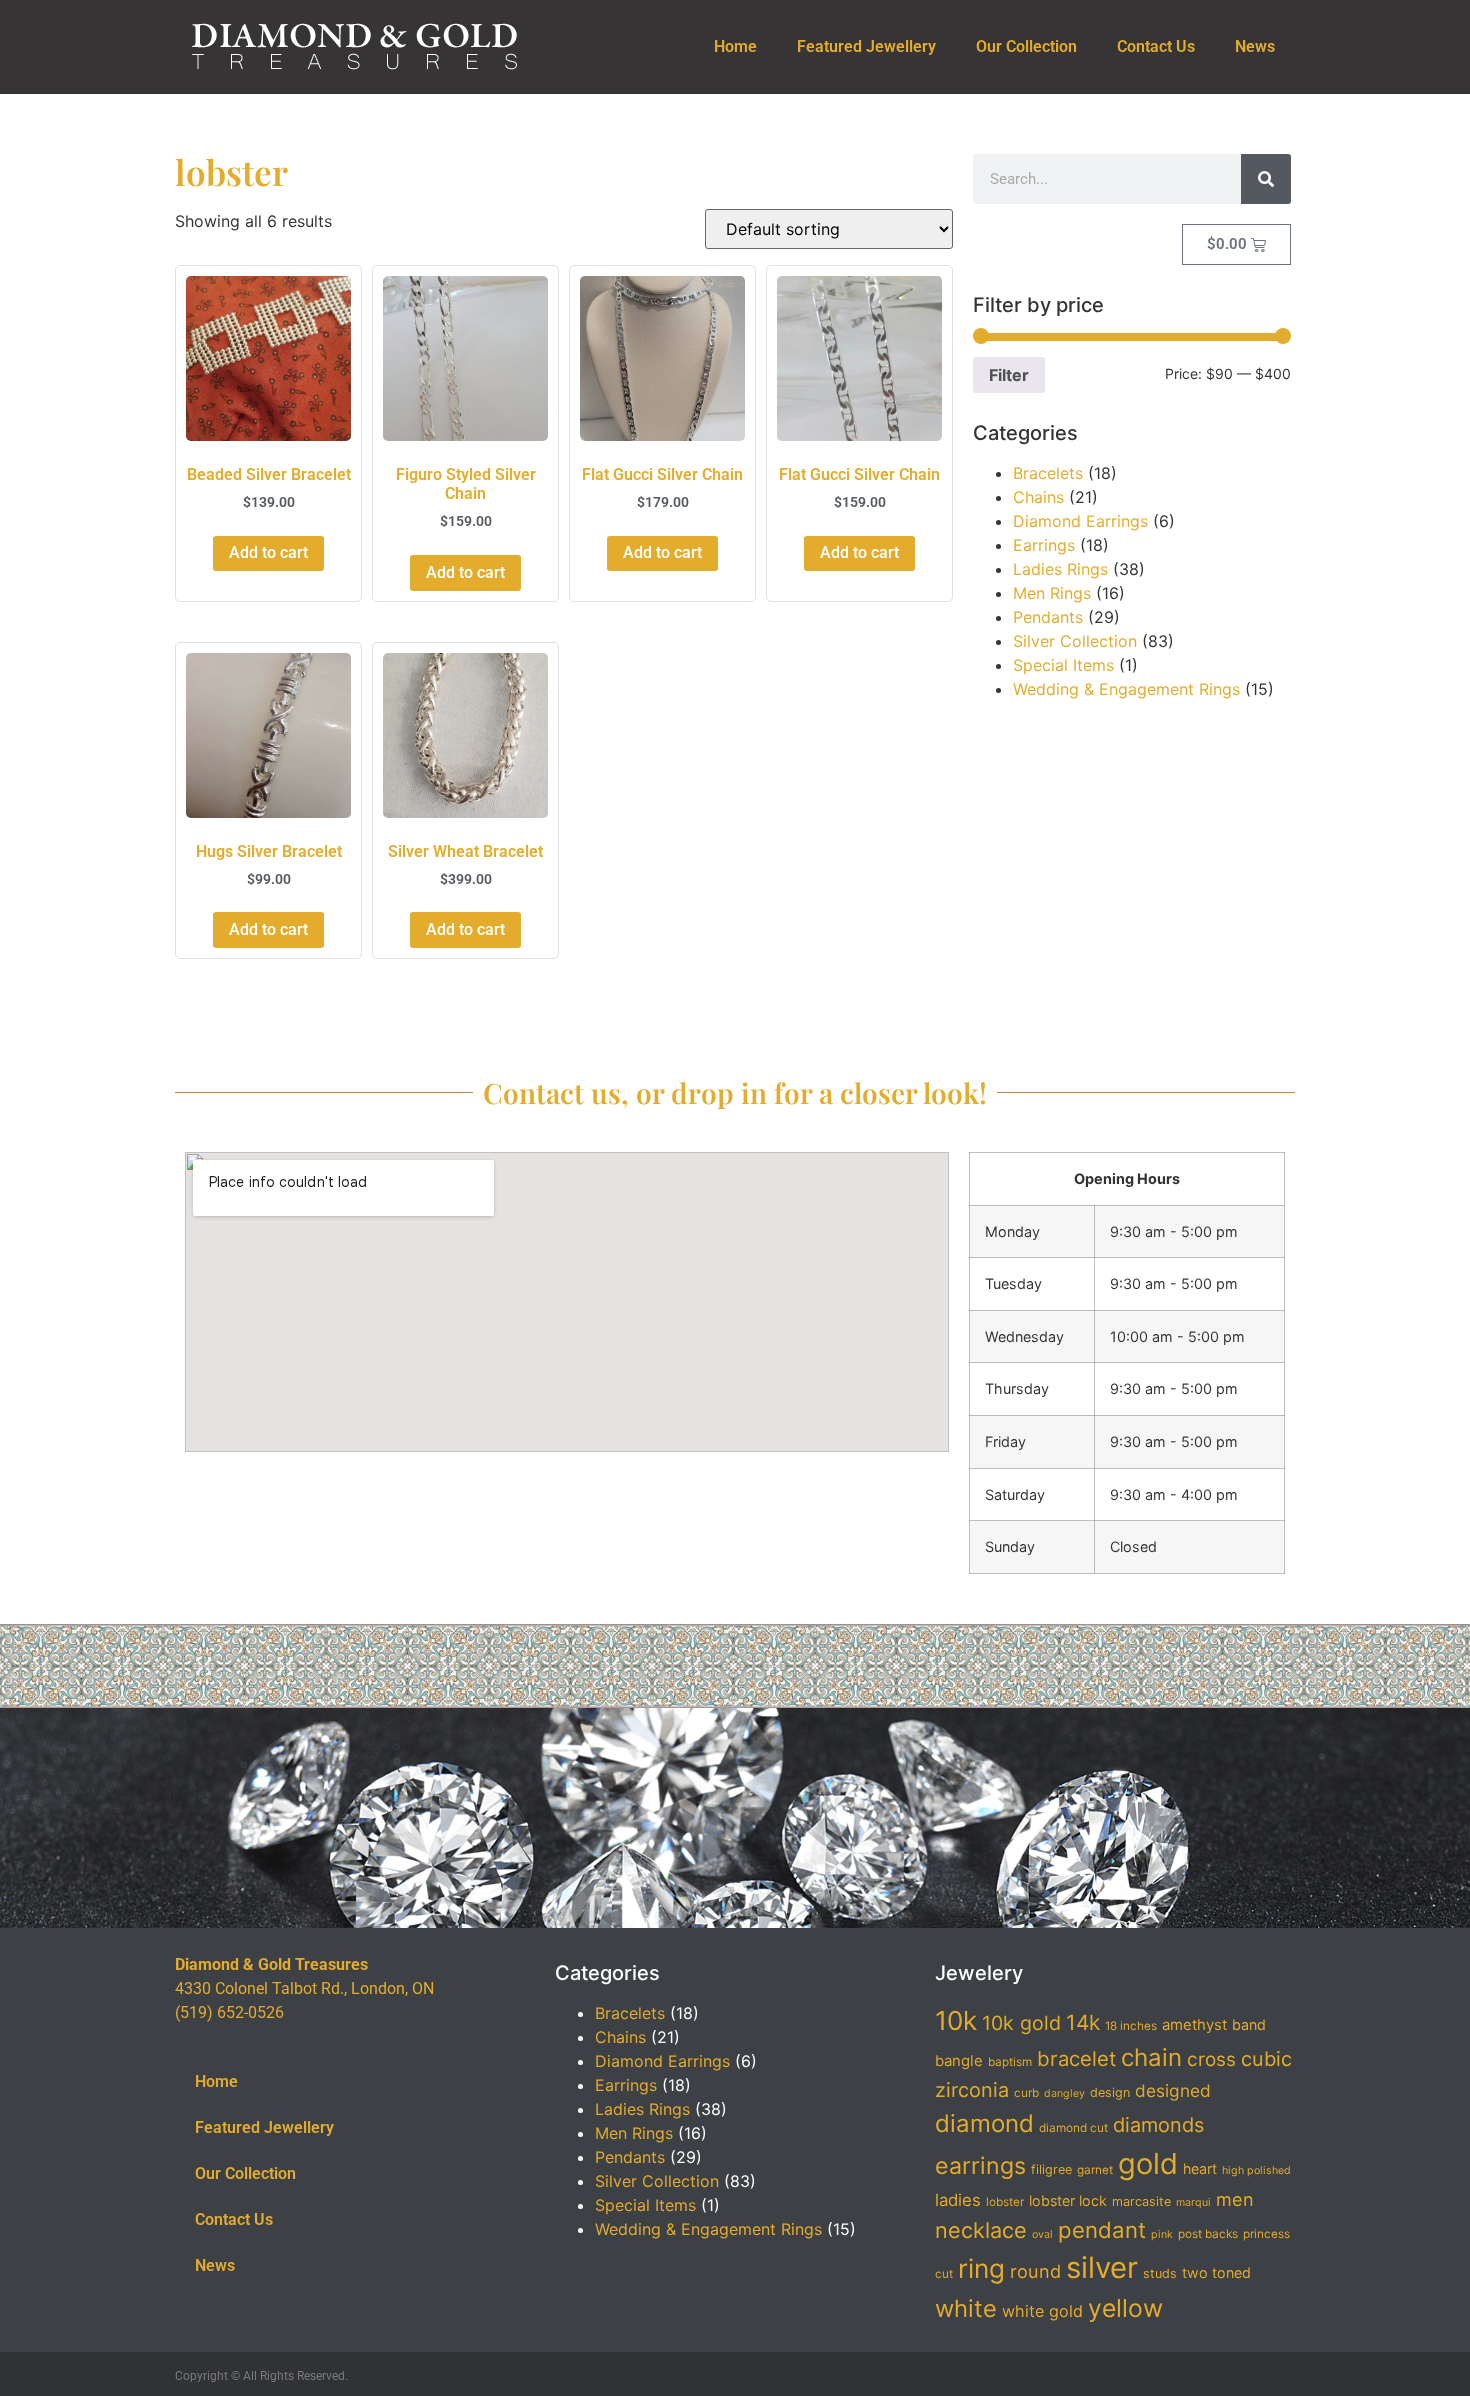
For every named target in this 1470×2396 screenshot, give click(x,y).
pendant (1102, 2229)
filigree (1051, 2169)
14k (1083, 2022)
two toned (1216, 2272)
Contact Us (1156, 46)
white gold (1042, 2311)
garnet (1095, 2170)
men (1235, 2199)
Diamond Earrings (1080, 521)
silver (1102, 2267)
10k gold (1021, 2023)
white (966, 2308)
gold (1148, 2163)
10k (956, 2020)
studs (1160, 2273)
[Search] (1266, 179)
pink (1162, 2234)
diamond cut (1073, 2128)
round (1035, 2271)
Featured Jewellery (866, 46)
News (1255, 46)
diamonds (1158, 2125)
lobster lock (1068, 2200)
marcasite (1141, 2201)
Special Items (1063, 665)
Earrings (1044, 545)
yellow (1125, 2308)
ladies (958, 2200)
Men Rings (1052, 593)
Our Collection (1026, 46)
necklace (981, 2230)
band (1249, 2024)
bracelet (1076, 2058)
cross (1211, 2059)
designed (1173, 2090)
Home (735, 46)
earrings (980, 2166)
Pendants (1048, 617)
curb (1026, 2093)
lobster (1005, 2202)
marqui (1193, 2202)
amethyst (1194, 2025)
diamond (984, 2123)
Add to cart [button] (268, 552)
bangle (959, 2061)
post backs (1208, 2234)
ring (981, 2268)
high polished (1256, 2170)
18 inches (1131, 2026)
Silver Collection (1075, 641)
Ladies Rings (1060, 569)
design (1110, 2092)
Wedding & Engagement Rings (1126, 689)
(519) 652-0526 (229, 2012)
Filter (1009, 375)
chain (1151, 2057)
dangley (1064, 2093)
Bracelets (1048, 473)
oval (1042, 2234)
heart (1200, 2168)
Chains (1038, 497)
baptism (1010, 2062)
